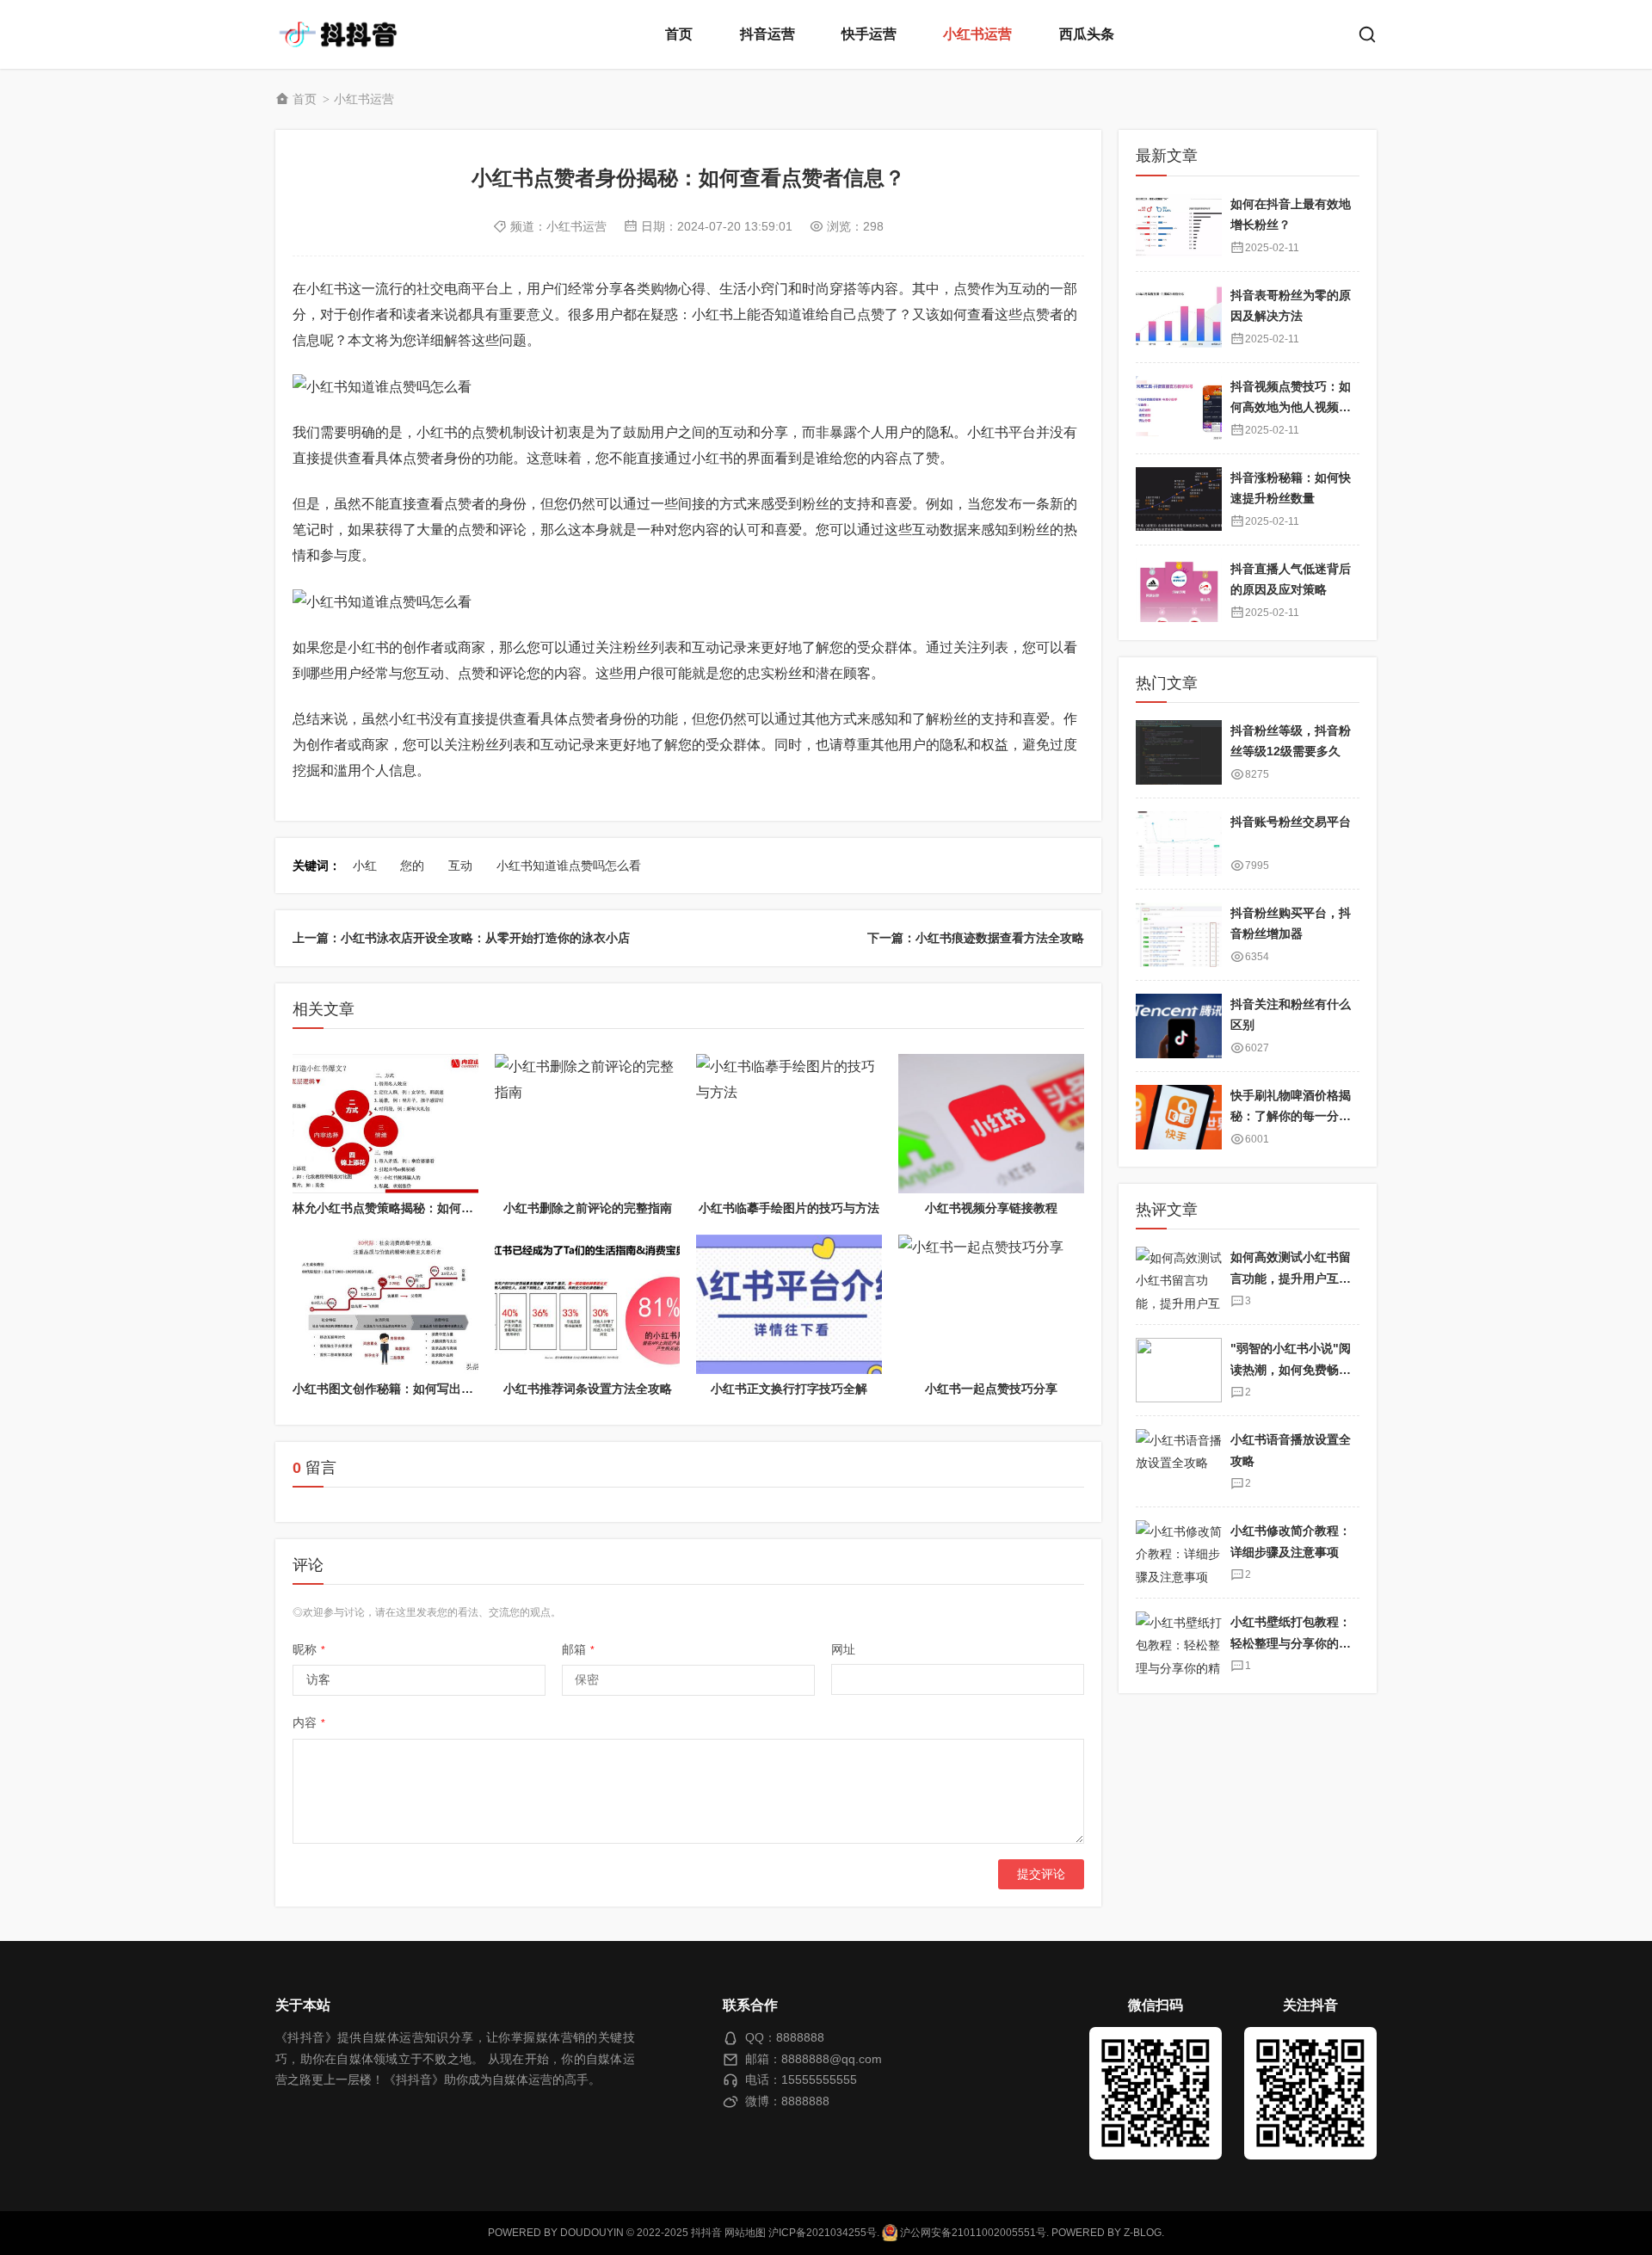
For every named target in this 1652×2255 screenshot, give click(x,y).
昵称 (309, 1649)
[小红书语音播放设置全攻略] (1179, 1461)
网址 (843, 1649)
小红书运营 (977, 34)
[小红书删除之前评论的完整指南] (588, 1124)
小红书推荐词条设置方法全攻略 (588, 1389)
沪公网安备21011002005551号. (973, 2233)
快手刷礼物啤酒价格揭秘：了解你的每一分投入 (1291, 1116)
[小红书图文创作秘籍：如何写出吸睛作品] (385, 1304)
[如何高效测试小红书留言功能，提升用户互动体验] (1179, 1279)
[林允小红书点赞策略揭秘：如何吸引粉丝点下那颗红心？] (385, 1124)
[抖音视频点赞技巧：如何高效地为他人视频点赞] (1179, 407)
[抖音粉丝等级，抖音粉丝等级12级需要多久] (1179, 752)
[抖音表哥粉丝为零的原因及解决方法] (1179, 316)
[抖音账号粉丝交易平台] (1179, 844)
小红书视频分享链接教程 (991, 1208)
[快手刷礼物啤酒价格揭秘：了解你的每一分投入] (1179, 1117)
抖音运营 (767, 34)
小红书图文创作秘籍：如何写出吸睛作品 (401, 1389)
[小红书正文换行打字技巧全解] (789, 1304)
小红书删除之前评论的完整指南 (588, 1208)
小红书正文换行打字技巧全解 (789, 1389)
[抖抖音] (344, 34)
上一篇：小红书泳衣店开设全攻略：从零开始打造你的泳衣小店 (461, 938)
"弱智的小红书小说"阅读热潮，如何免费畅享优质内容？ (1291, 1369)
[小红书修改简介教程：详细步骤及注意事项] (1179, 1553)
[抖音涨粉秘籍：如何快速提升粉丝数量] (1179, 499)
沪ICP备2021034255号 (823, 2233)
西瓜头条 (1087, 34)
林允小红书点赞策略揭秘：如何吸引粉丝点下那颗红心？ (443, 1208)
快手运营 (869, 34)
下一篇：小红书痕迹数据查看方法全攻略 (976, 938)
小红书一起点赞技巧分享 (991, 1389)
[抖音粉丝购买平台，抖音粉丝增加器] (1179, 935)
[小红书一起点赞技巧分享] (991, 1304)
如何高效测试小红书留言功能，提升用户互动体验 (1291, 1278)
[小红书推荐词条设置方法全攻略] (588, 1304)
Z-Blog (1143, 2233)
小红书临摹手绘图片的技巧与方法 (789, 1208)
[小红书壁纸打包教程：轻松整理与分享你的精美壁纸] (1179, 1644)
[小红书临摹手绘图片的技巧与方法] (789, 1124)
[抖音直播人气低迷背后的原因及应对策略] (1179, 590)
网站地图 (745, 2233)
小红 (365, 866)
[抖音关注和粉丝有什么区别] (1179, 1026)
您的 (412, 866)
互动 (460, 866)
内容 (309, 1722)
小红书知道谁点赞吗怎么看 (569, 866)
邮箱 (578, 1649)
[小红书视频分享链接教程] (991, 1124)
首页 (679, 34)
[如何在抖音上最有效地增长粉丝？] (1179, 225)
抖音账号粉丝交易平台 (1291, 822)
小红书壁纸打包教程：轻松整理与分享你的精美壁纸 (1291, 1643)
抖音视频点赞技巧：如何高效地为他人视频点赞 (1291, 407)
